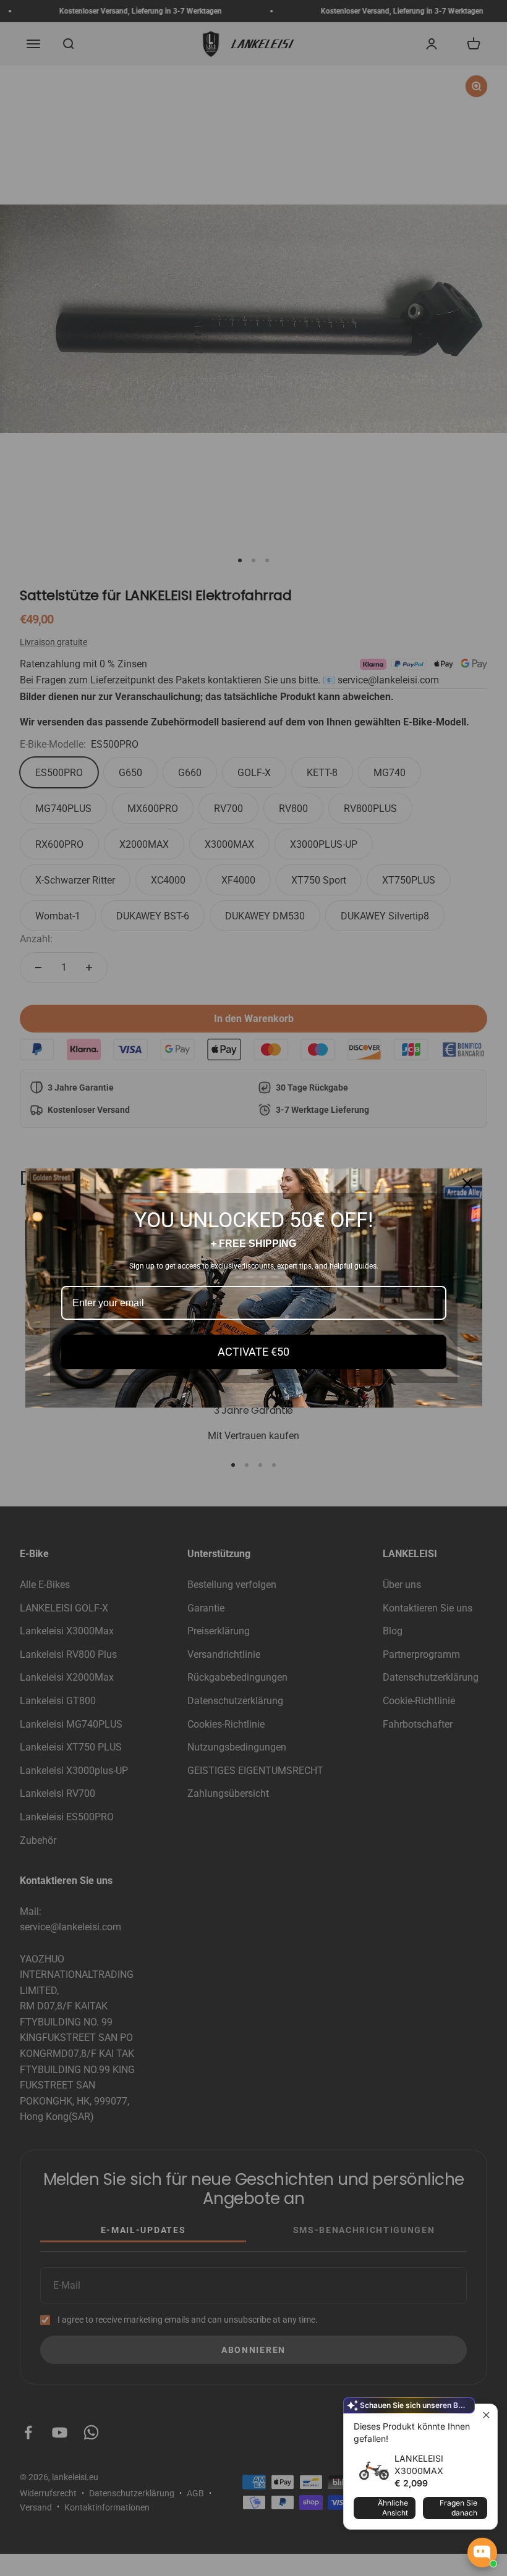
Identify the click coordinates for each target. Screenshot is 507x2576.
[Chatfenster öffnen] (482, 2553)
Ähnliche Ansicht (393, 2508)
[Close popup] (486, 2415)
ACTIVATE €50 (253, 1352)
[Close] (467, 1183)
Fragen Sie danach (458, 2508)
